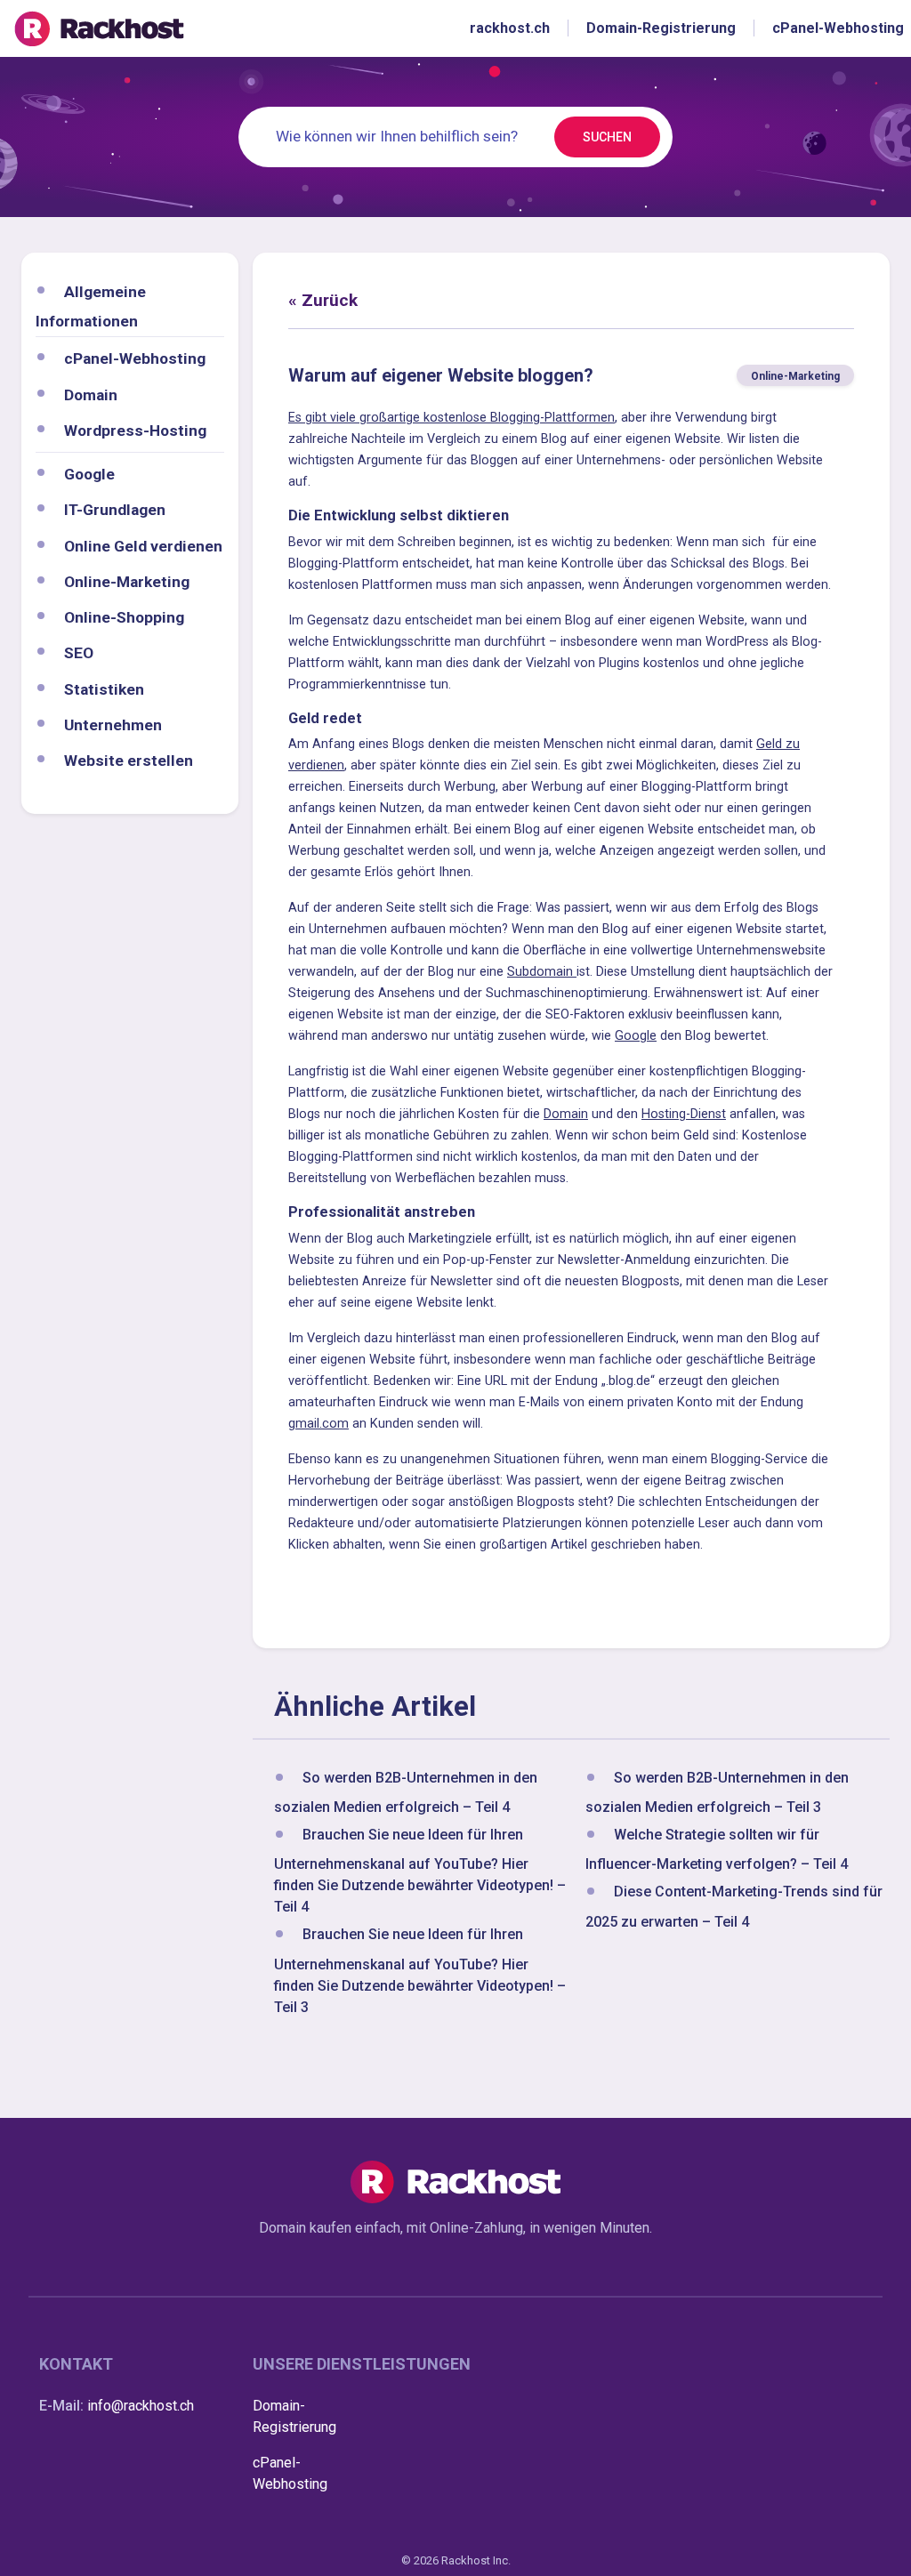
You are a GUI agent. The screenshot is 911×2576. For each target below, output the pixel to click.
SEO (79, 653)
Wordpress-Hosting (135, 431)
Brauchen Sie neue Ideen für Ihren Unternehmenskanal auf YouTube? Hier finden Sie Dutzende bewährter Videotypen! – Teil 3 (420, 1971)
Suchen (607, 137)
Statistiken (104, 689)
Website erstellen (129, 761)
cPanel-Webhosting (135, 358)
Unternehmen (113, 725)
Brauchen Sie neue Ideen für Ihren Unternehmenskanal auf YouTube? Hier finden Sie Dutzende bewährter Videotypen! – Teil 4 (420, 1871)
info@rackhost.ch (141, 2406)
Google (89, 474)
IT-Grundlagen (115, 510)
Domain (91, 395)
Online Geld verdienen (143, 546)
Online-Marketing (127, 582)
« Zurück (323, 300)
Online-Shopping (124, 617)
